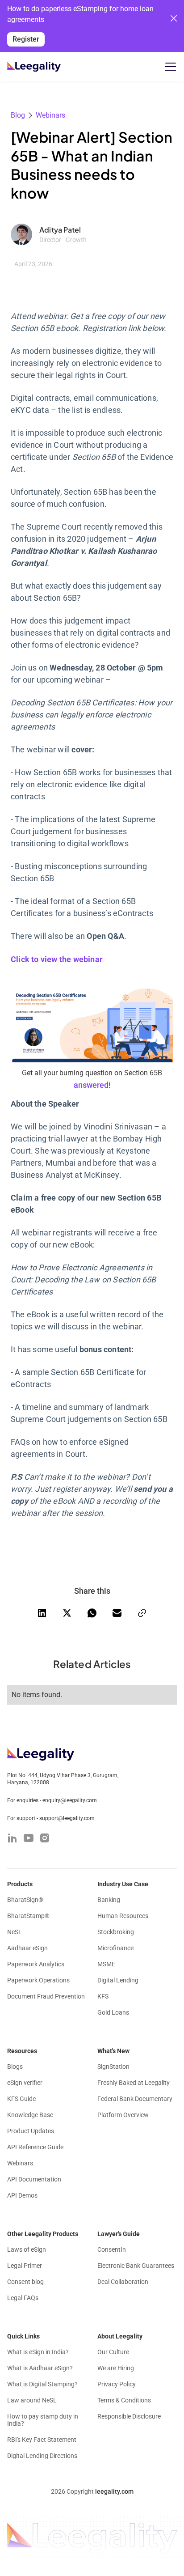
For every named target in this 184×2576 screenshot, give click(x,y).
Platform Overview (123, 2115)
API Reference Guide (35, 2147)
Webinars (50, 115)
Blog (18, 115)
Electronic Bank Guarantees (136, 2266)
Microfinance (115, 1948)
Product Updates (31, 2131)
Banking (109, 1900)
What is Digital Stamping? (42, 2384)
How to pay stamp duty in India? (43, 2420)
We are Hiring (116, 2368)
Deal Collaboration (123, 2282)
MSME (106, 1964)
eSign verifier (25, 2083)
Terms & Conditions (124, 2400)
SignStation (113, 2067)
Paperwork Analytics (36, 1964)
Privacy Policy (117, 2384)
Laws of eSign (27, 2249)
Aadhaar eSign (27, 1948)
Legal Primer (25, 2266)
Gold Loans (113, 2012)
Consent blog (25, 2282)
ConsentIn (112, 2249)
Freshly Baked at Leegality (134, 2083)
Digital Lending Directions (42, 2456)
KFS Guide (21, 2099)
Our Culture (113, 2352)
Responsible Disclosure (129, 2416)
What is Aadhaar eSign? (40, 2368)
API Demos (22, 2195)
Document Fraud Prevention (46, 1996)
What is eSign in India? (38, 2352)
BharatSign (25, 1900)
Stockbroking (116, 1932)
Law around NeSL (32, 2400)
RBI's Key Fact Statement (42, 2440)
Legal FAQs (23, 2298)
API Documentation (34, 2179)
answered (91, 1085)
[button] (169, 67)
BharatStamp (28, 1916)
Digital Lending (118, 1980)
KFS (103, 1996)
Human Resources (123, 1916)
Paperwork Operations (38, 1980)
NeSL (15, 1932)
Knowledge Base (30, 2115)
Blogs (15, 2067)
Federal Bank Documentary (135, 2099)
